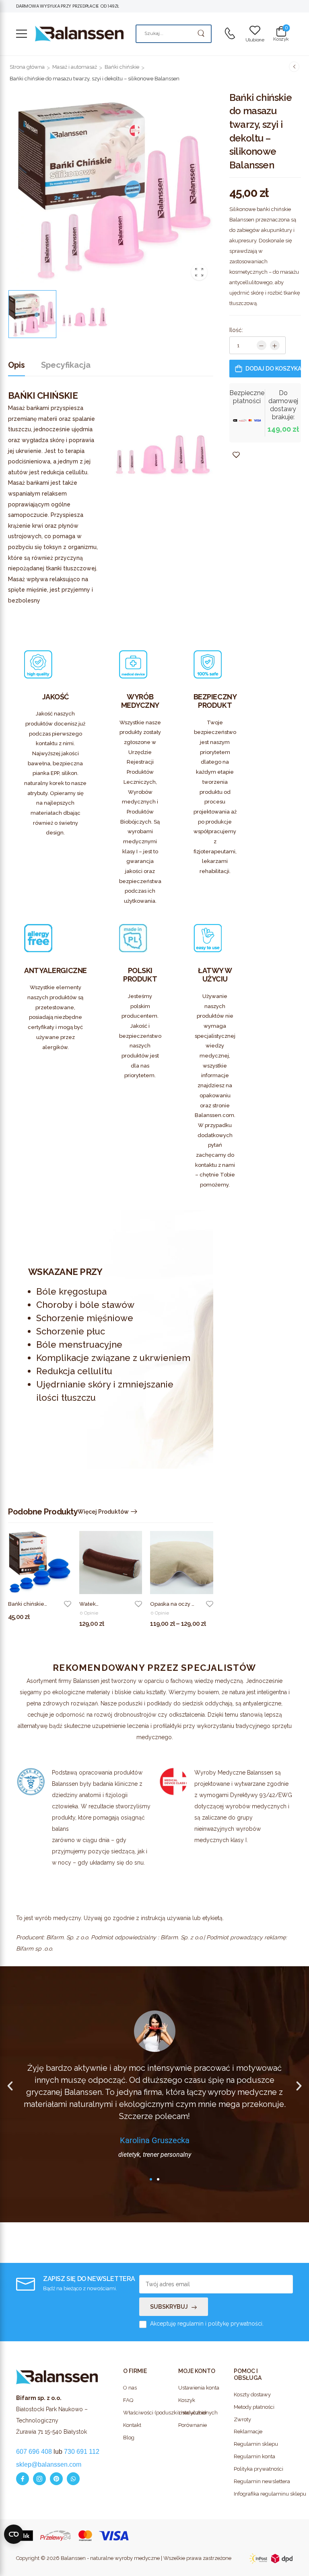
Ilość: (236, 330)
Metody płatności (254, 2407)
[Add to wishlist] (68, 1604)
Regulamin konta (254, 2456)
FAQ (128, 2400)
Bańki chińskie (122, 67)
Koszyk (187, 2400)
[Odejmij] (262, 345)
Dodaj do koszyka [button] (33, 1622)
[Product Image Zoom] (199, 272)
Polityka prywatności (257, 2469)
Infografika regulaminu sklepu (257, 2494)
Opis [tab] (16, 365)
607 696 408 (34, 2452)
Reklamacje (248, 2432)
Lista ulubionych (198, 2413)
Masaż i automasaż (75, 67)
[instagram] (39, 2479)
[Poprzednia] (294, 66)
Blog (129, 2438)
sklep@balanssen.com (49, 2464)
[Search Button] (201, 34)
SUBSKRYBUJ (169, 2307)
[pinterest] (56, 2479)
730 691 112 (82, 2452)
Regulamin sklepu (256, 2444)
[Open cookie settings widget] (14, 2534)
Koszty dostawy (252, 2395)
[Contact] (230, 34)
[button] (22, 34)
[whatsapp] (73, 2479)
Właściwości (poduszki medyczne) (147, 2413)
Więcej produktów (103, 1512)
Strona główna (27, 67)
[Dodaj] (275, 345)
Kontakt (132, 2425)
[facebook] (23, 2479)
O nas (130, 2388)
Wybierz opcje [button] (99, 1628)
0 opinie (89, 1613)
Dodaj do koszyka (273, 369)
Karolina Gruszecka (155, 2140)
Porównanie (193, 2425)
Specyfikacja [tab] (66, 365)
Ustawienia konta (199, 2388)
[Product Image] (115, 188)
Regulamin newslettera (257, 2481)
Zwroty (242, 2419)
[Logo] (79, 34)
